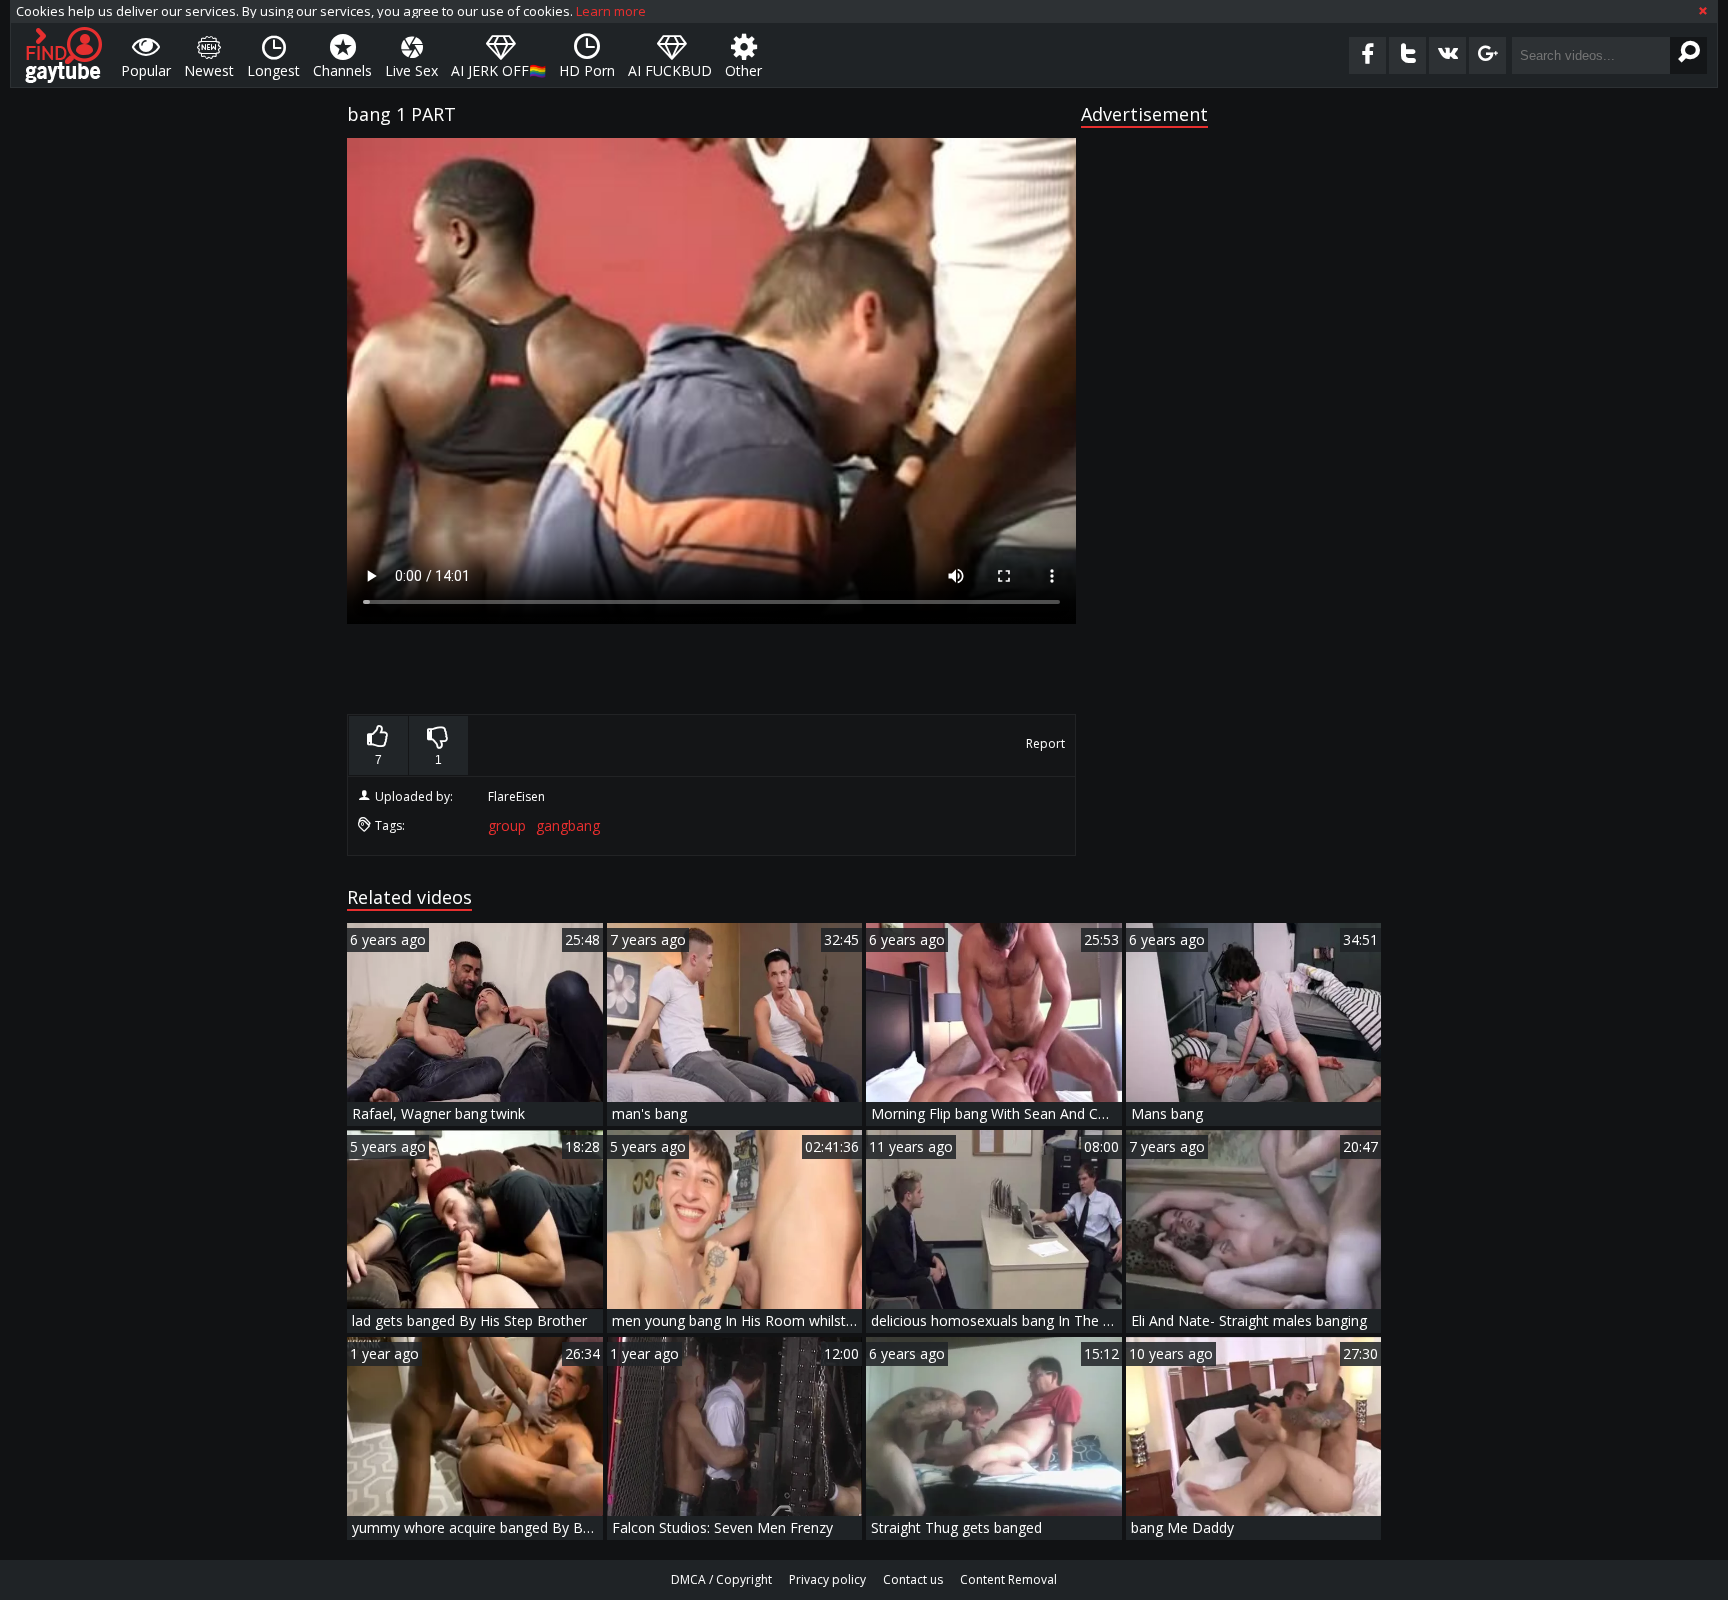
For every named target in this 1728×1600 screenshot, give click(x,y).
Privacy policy (827, 1579)
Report (1045, 743)
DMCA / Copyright (721, 1579)
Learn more (611, 11)
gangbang (568, 825)
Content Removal (1008, 1579)
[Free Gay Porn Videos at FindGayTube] (63, 55)
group (507, 825)
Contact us (913, 1579)
